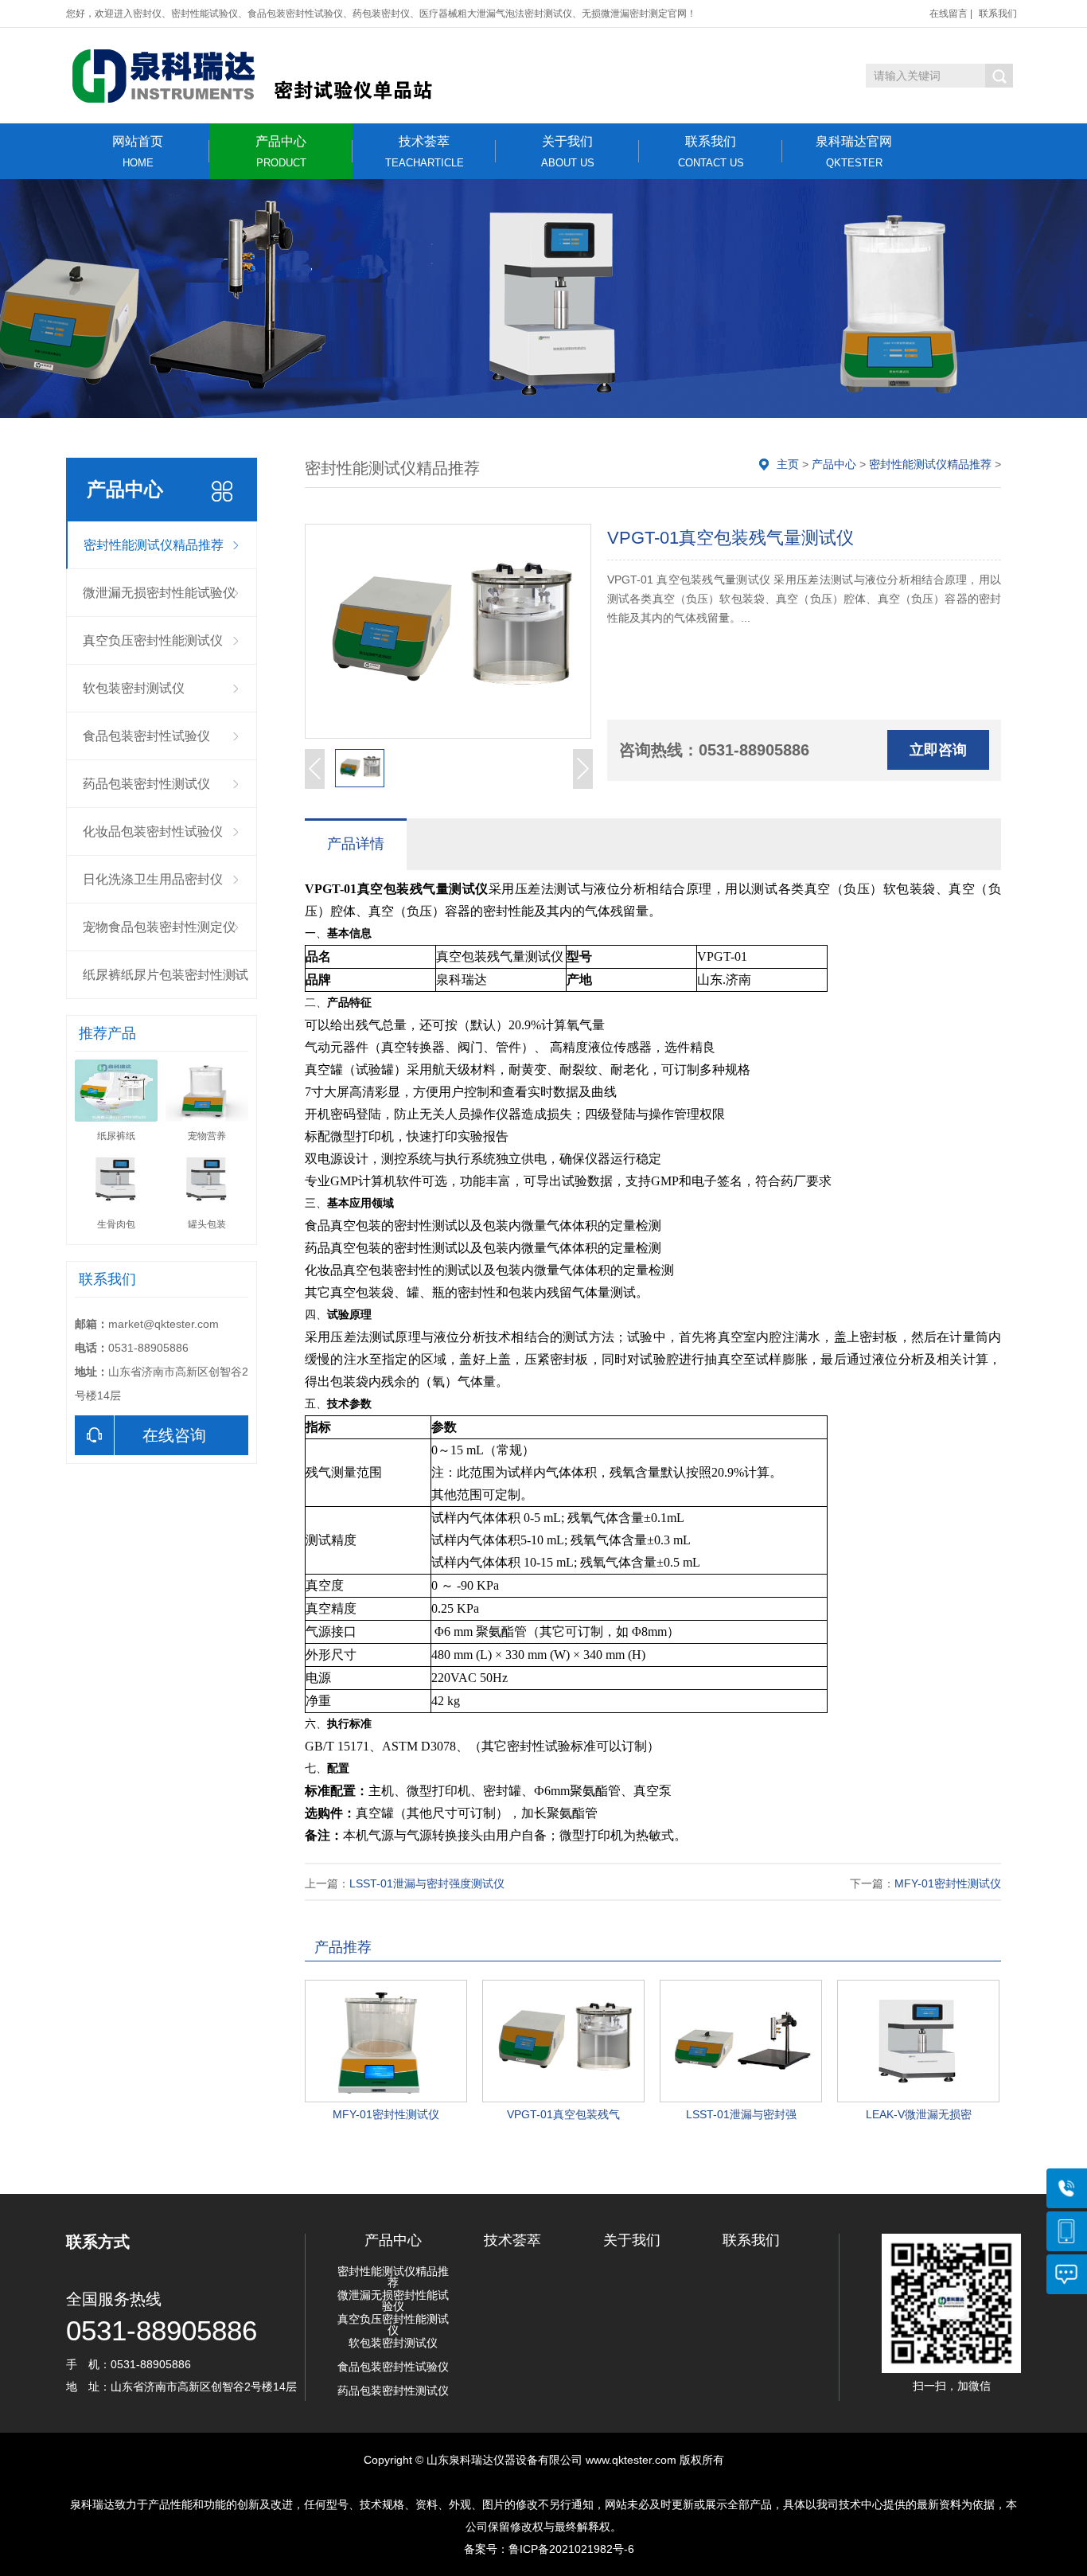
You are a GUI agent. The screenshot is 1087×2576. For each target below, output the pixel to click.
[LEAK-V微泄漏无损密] (918, 2041)
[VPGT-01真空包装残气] (563, 2041)
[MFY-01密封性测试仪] (386, 2041)
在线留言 (949, 14)
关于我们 (568, 152)
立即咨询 (938, 750)
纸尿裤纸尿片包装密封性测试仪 (166, 984)
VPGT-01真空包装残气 (563, 2114)
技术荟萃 (425, 152)
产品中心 (281, 152)
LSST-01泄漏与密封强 (741, 2114)
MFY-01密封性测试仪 (948, 1883)
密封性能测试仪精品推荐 (154, 545)
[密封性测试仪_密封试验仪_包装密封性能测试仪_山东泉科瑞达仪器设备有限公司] (281, 76)
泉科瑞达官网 (854, 152)
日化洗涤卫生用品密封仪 (153, 879)
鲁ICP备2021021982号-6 (571, 2549)
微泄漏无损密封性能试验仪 (159, 593)
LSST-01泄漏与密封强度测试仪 (427, 1883)
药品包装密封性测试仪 (146, 784)
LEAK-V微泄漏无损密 (919, 2114)
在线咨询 (174, 1435)
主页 (788, 464)
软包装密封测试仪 (134, 688)
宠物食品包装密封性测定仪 (159, 927)
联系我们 (998, 14)
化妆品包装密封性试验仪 (153, 831)
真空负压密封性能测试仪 (153, 640)
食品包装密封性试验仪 (146, 736)
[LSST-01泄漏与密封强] (741, 2041)
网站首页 (138, 152)
